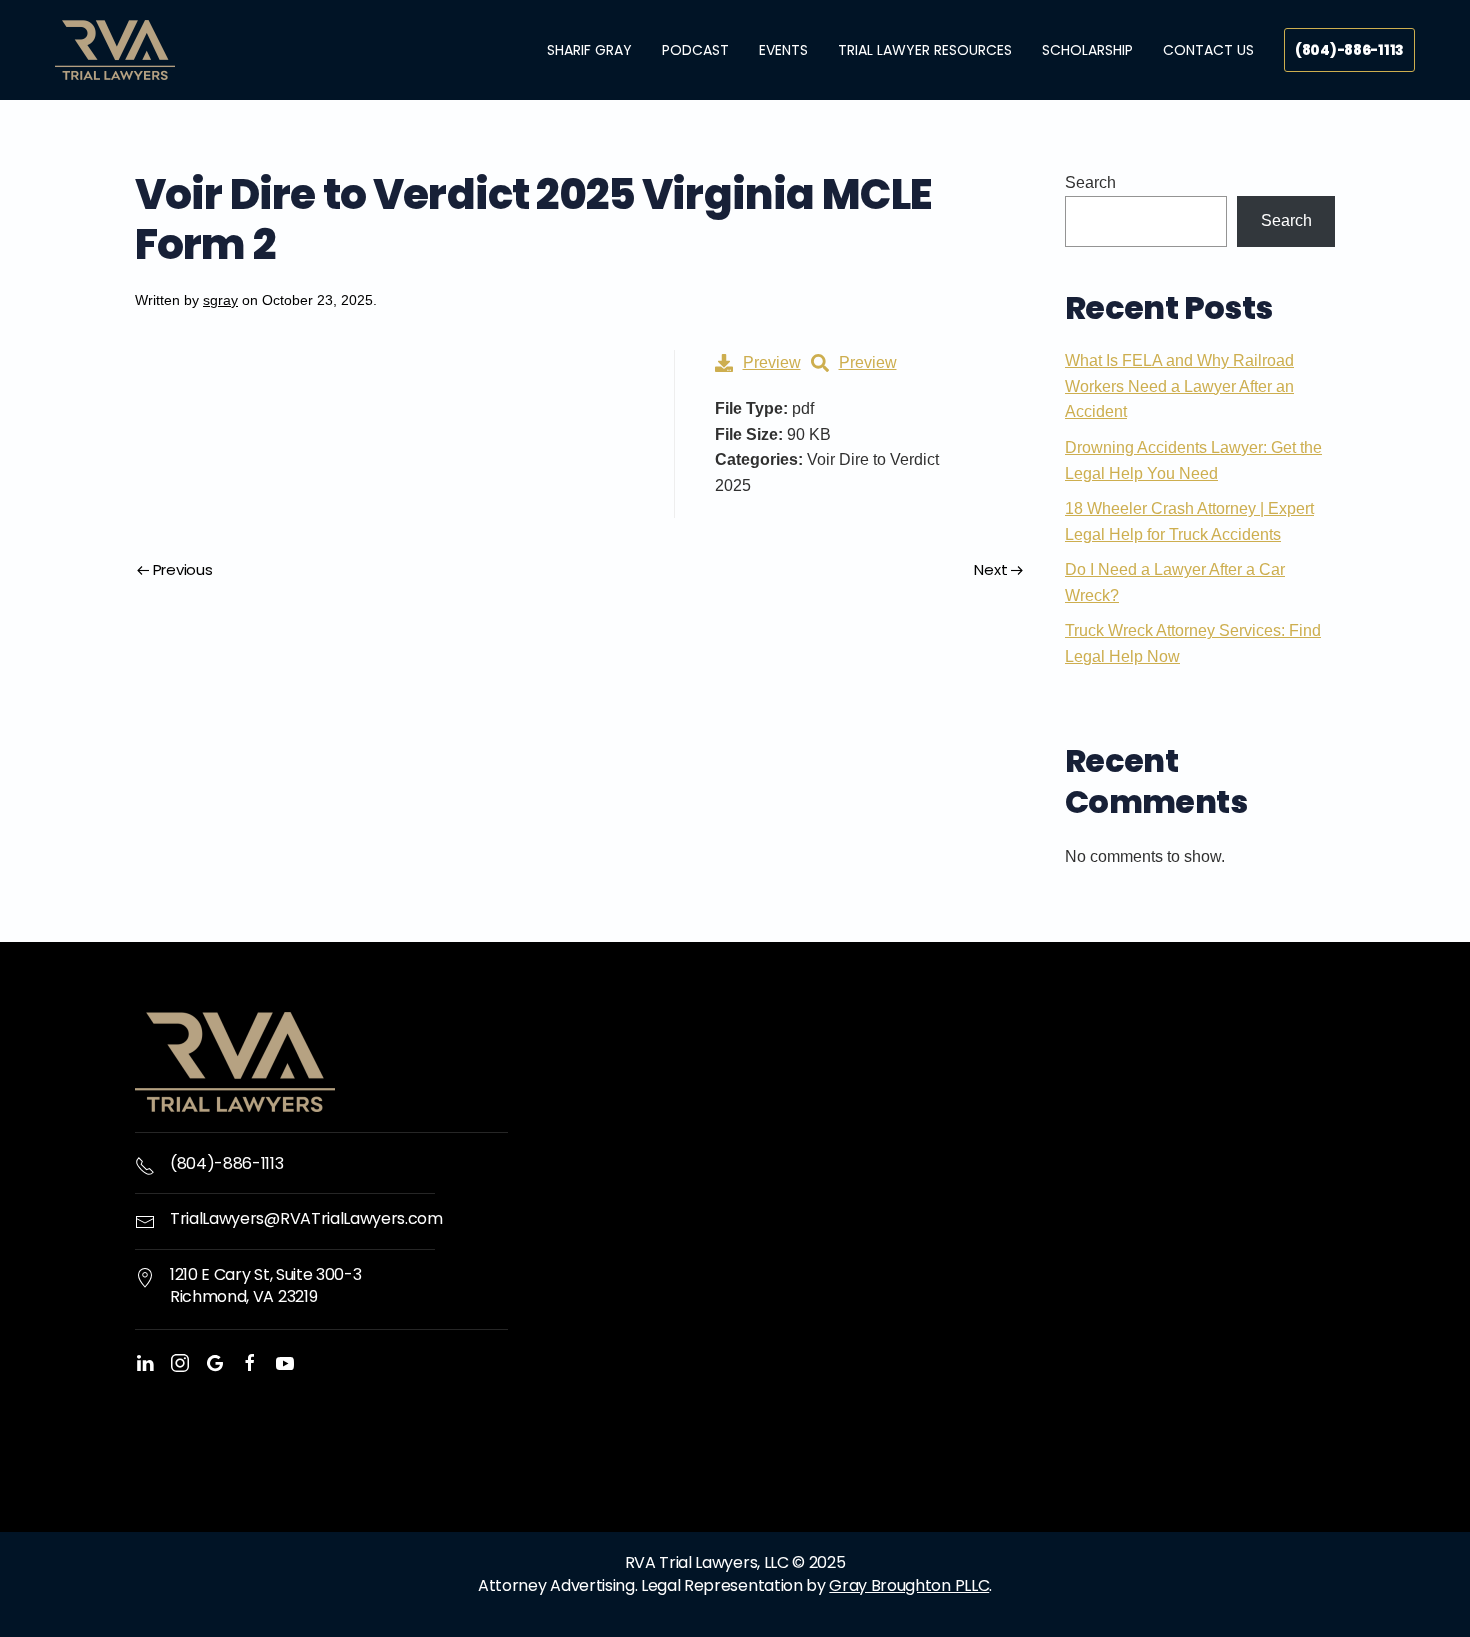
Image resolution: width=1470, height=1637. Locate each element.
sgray (220, 300)
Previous (183, 569)
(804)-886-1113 (1349, 50)
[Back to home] (115, 50)
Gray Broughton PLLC (909, 1585)
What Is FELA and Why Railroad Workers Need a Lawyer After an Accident (1179, 386)
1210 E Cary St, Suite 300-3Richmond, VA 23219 (265, 1285)
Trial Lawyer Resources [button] (925, 50)
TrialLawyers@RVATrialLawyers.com (306, 1218)
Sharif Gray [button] (589, 50)
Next (990, 569)
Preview (772, 362)
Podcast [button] (695, 50)
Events (783, 50)
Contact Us (1208, 50)
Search (1090, 182)
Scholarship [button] (1087, 50)
